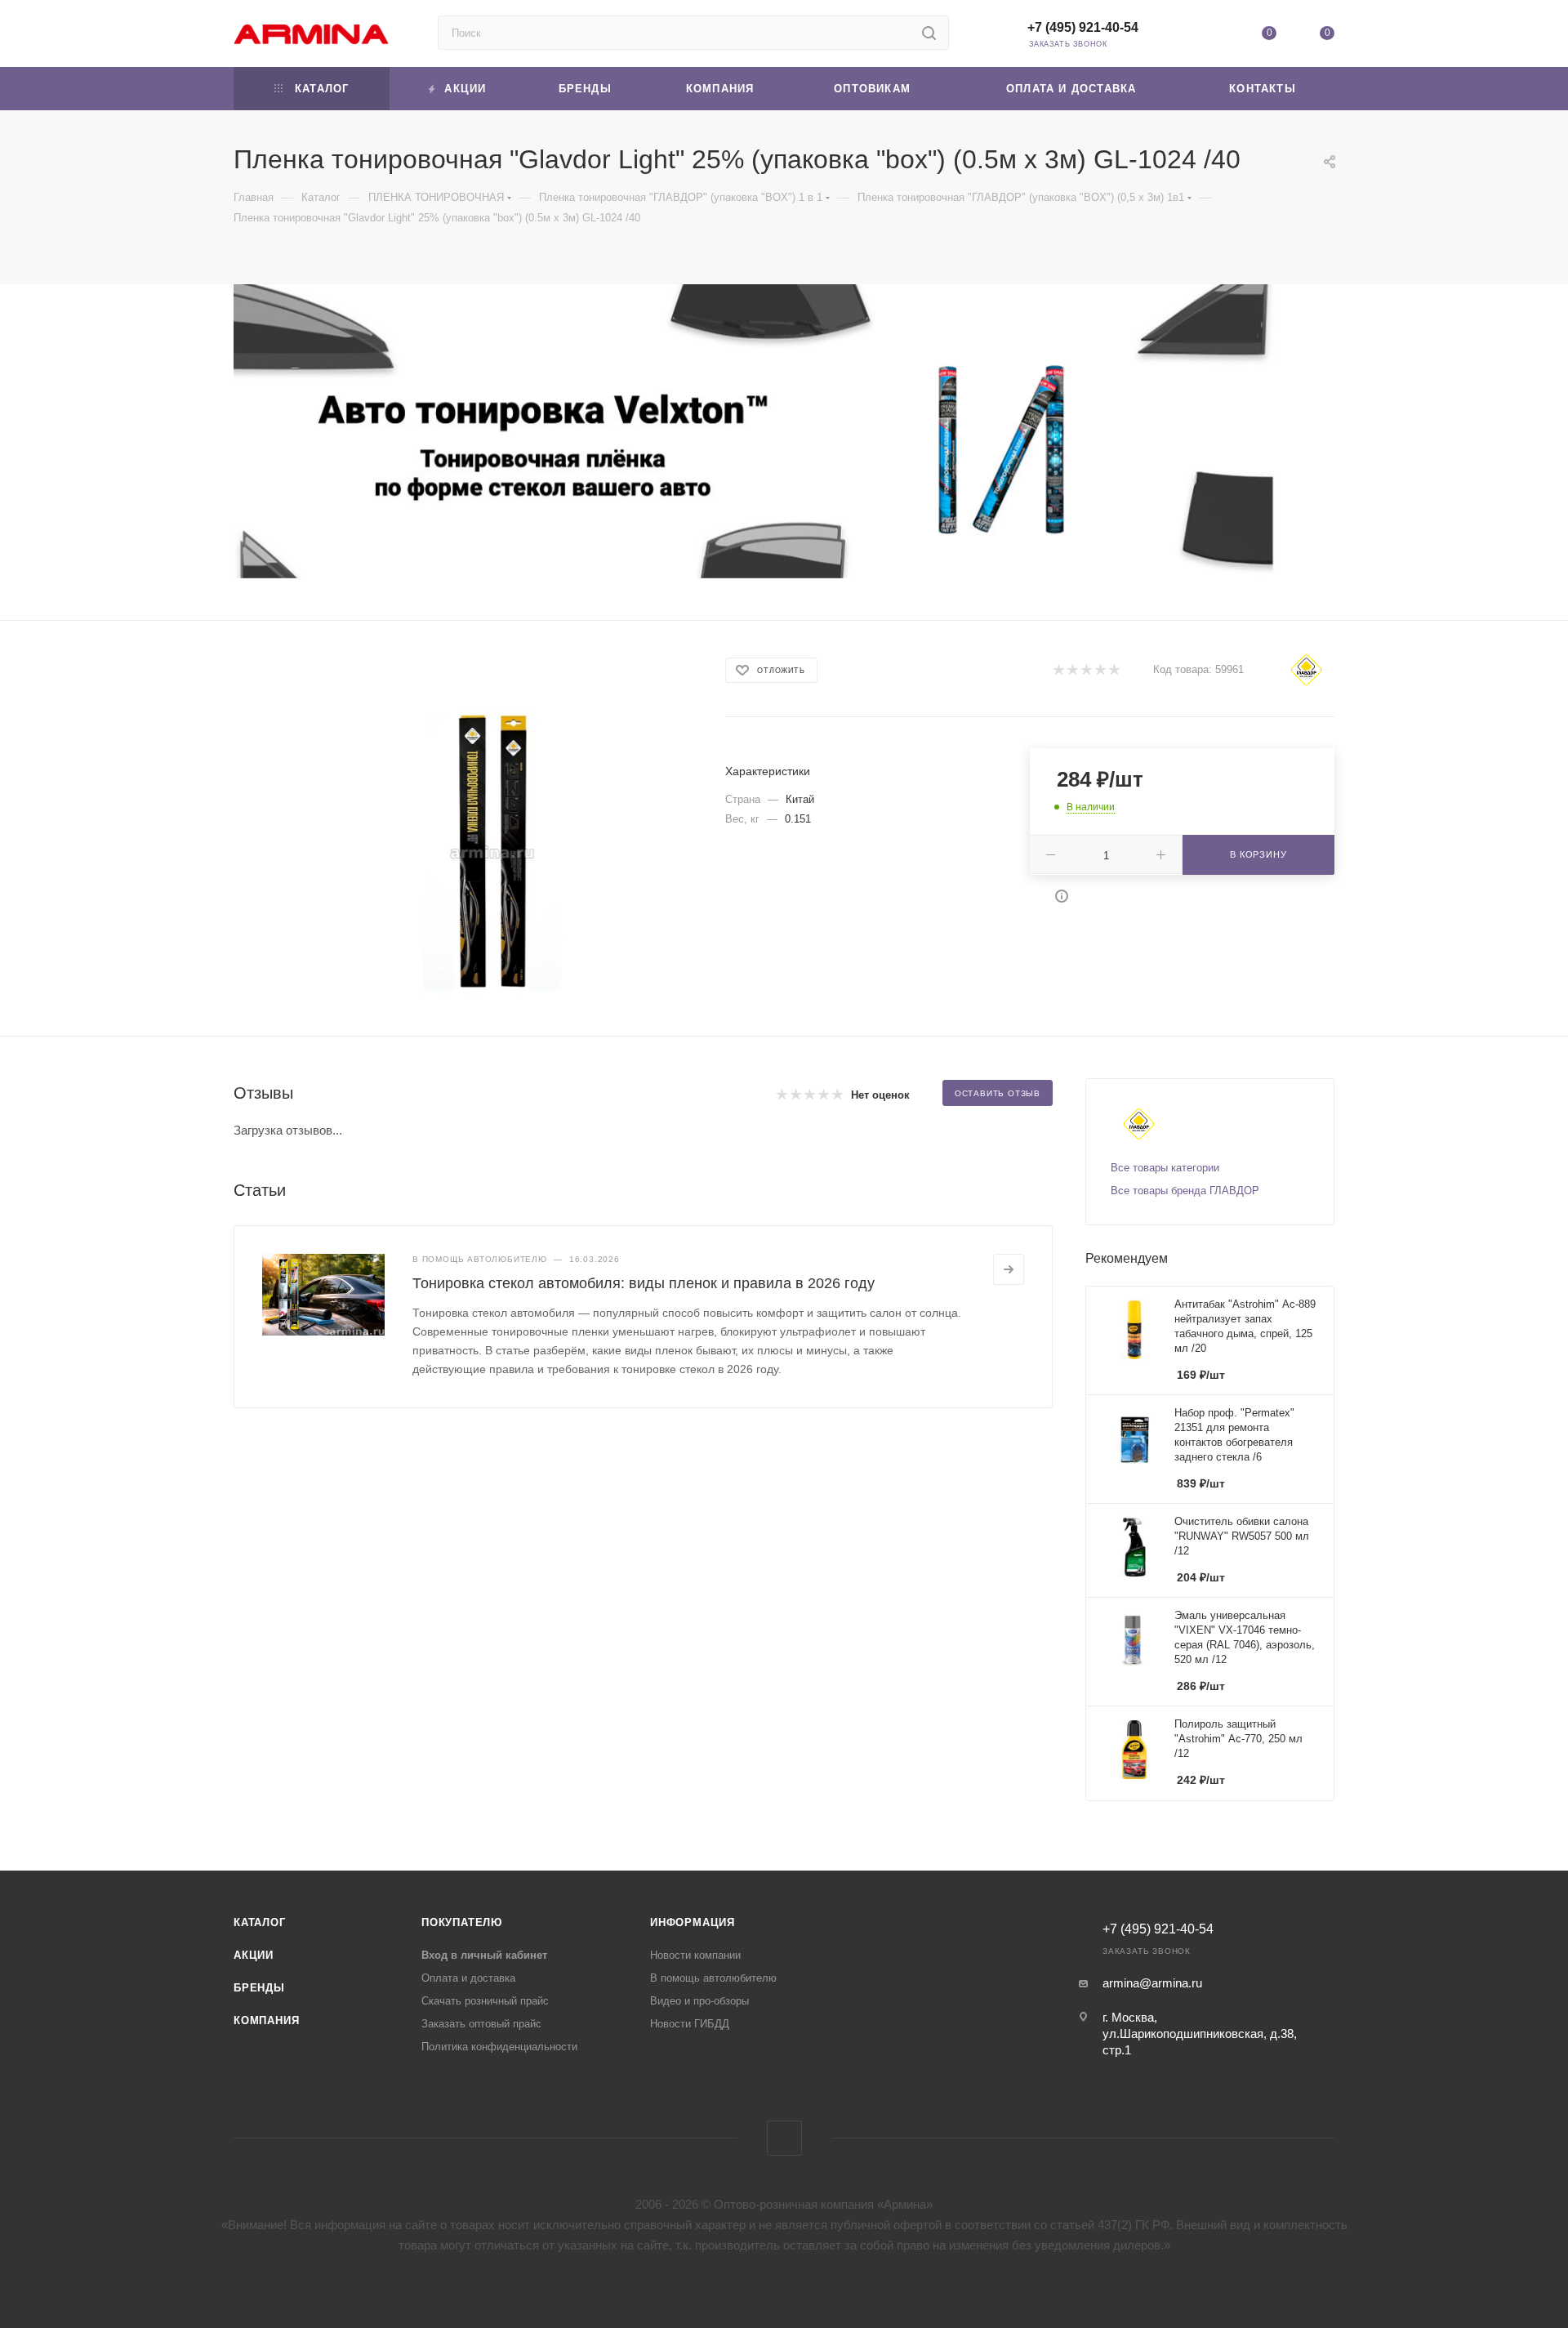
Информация (693, 1922)
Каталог (260, 1922)
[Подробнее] (1009, 1269)
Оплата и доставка (468, 1978)
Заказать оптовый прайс (481, 2024)
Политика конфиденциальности (499, 2047)
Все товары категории (1165, 1168)
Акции (254, 1955)
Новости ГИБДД (690, 2024)
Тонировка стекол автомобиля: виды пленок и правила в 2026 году (644, 1283)
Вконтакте (784, 2138)
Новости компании (695, 1955)
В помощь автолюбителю (713, 1978)
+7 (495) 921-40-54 (1083, 27)
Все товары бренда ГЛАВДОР (1185, 1191)
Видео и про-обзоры (699, 2001)
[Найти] (929, 33)
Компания (266, 2020)
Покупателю (462, 1922)
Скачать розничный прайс (485, 2001)
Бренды (259, 1988)
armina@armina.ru (1152, 1983)
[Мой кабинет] (1210, 36)
